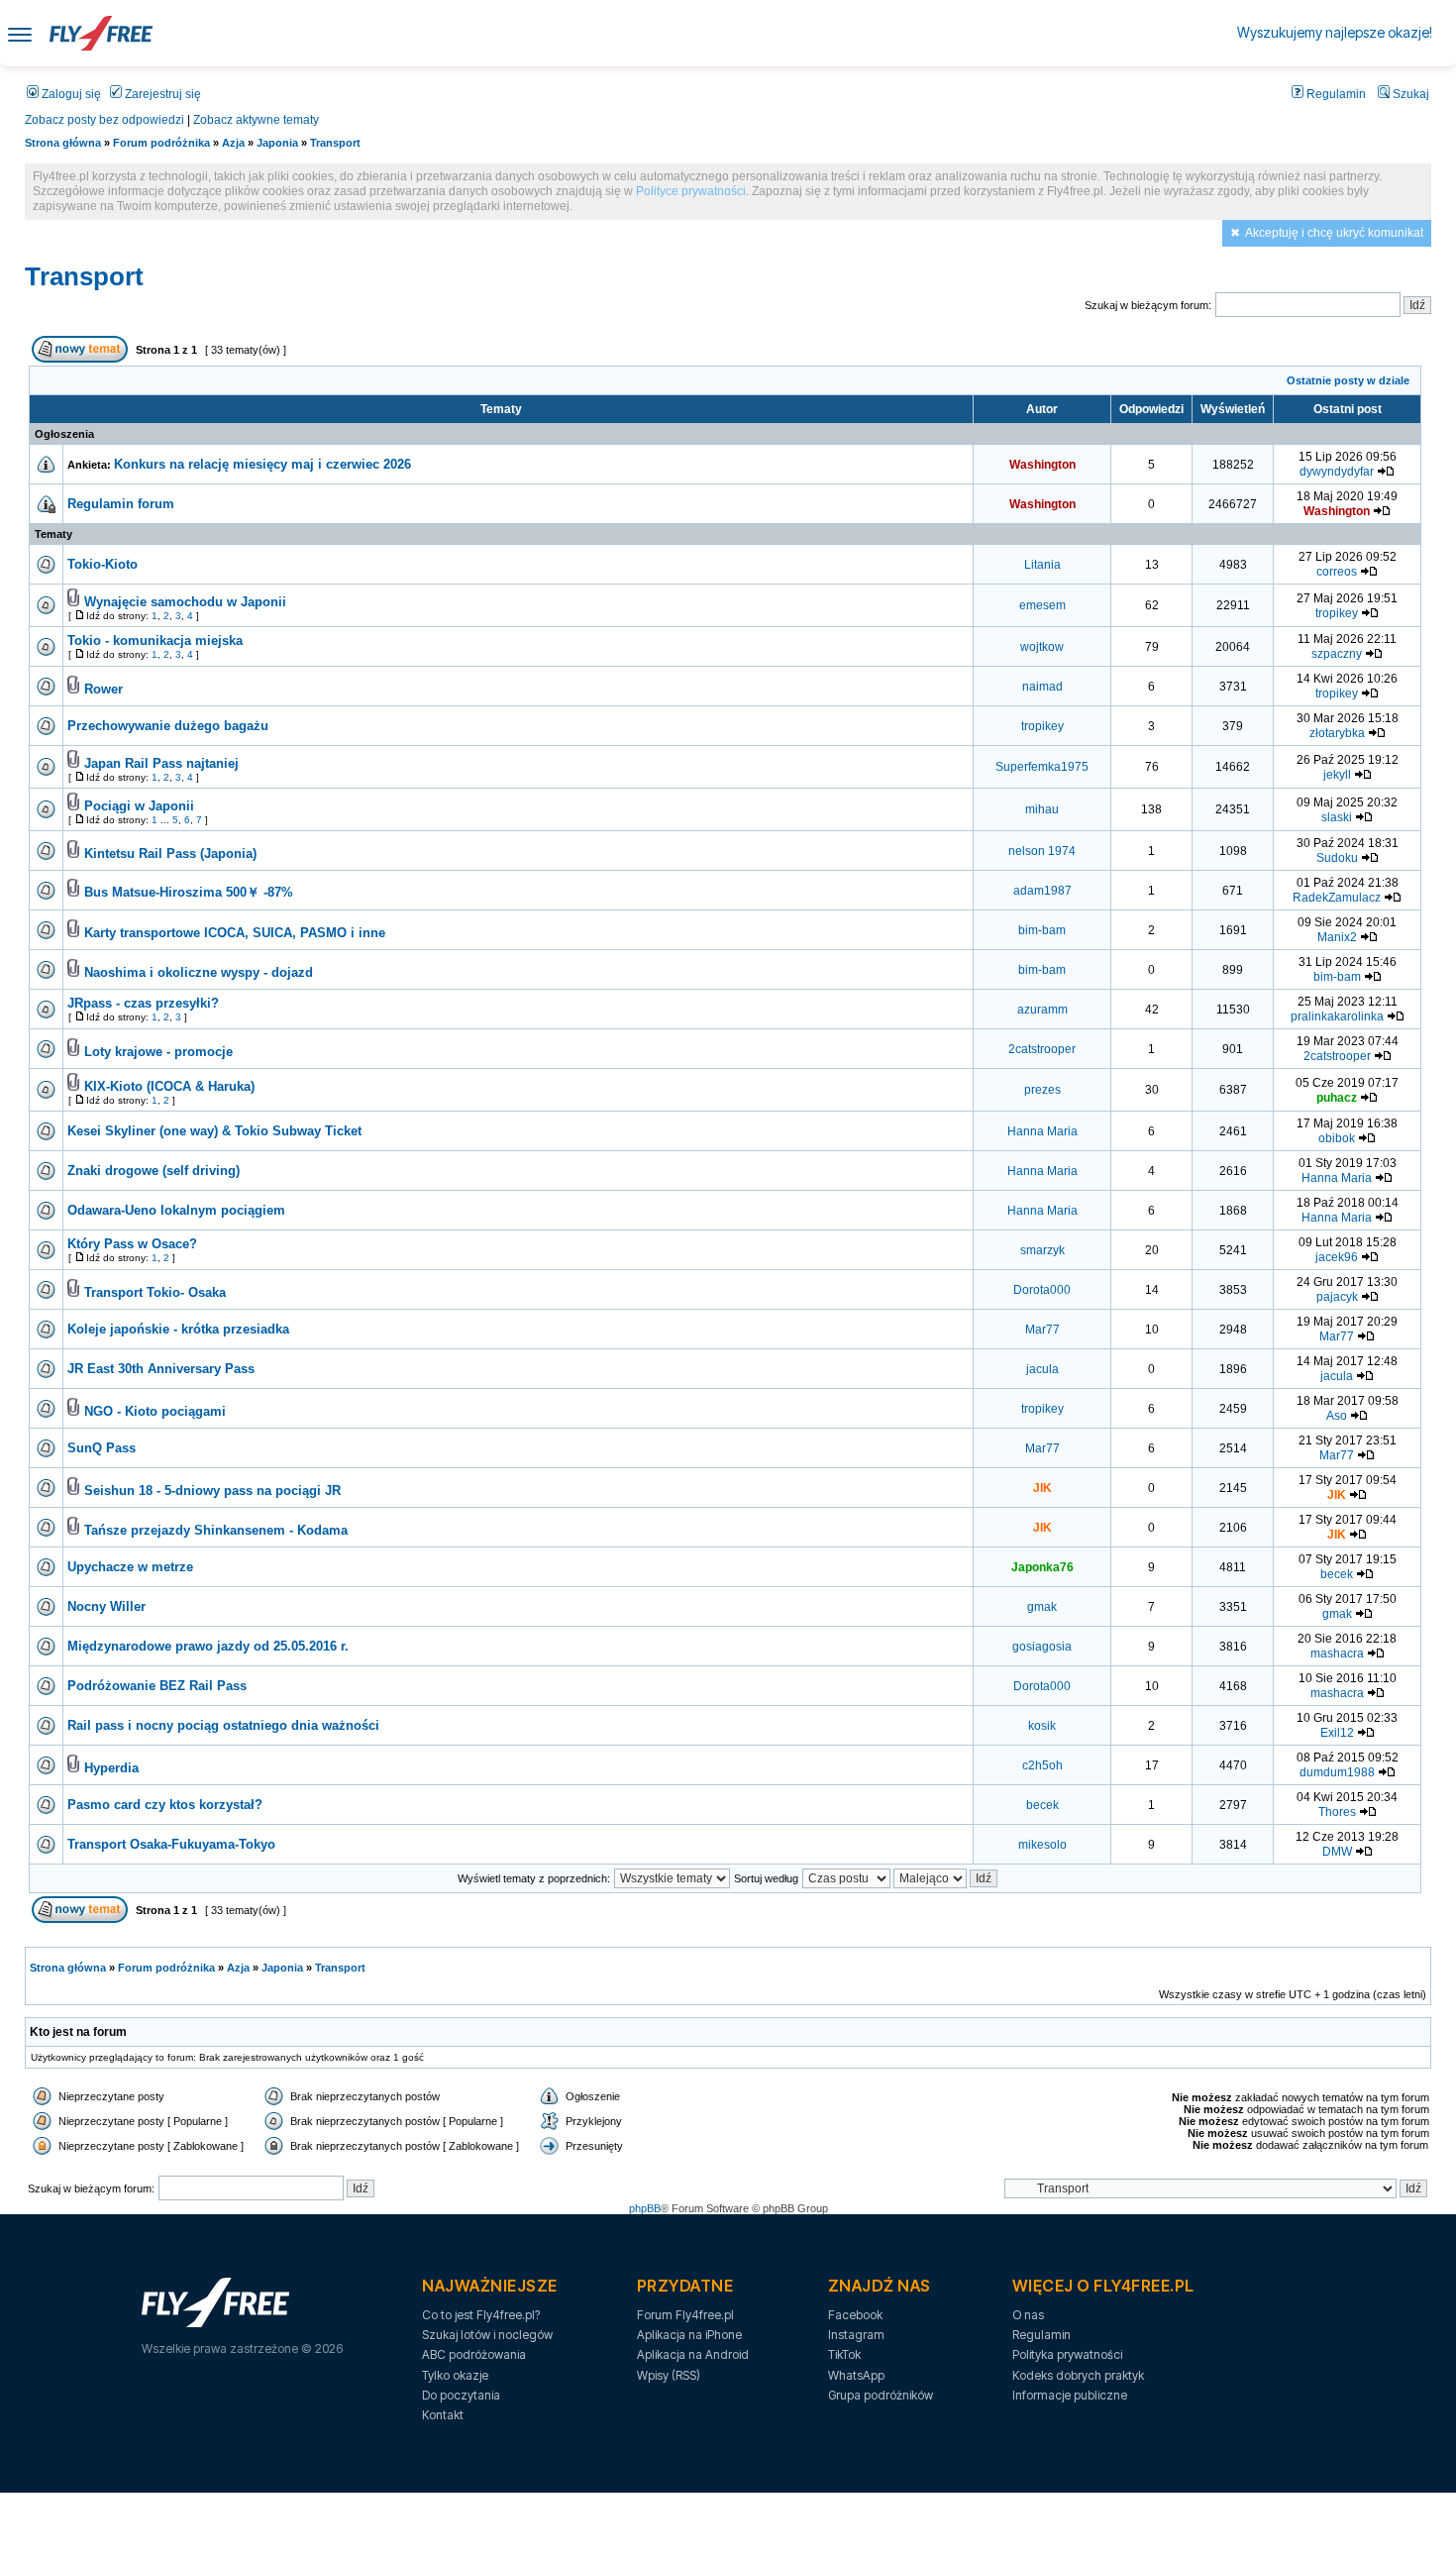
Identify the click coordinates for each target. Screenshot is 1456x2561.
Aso (1337, 1416)
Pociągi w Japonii (139, 806)
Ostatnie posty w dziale (1348, 380)
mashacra (1337, 1654)
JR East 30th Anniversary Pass (161, 1369)
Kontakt (443, 2415)
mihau (1042, 809)
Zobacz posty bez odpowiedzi (104, 120)
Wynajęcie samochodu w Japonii (185, 602)
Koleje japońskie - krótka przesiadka (178, 1329)
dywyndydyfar (1337, 472)
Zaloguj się (70, 94)
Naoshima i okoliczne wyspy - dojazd (199, 972)
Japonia (277, 143)
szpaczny (1337, 654)
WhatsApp (856, 2375)
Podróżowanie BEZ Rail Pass (157, 1686)
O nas (1028, 2315)
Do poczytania (461, 2395)
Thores (1337, 1812)
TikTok (844, 2354)
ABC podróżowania (474, 2354)
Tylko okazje (455, 2375)
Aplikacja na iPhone (689, 2335)
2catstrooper (1042, 1049)
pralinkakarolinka (1337, 1016)
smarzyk (1042, 1250)
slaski (1337, 817)
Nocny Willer (106, 1606)
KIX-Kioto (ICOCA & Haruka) (169, 1086)
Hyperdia (111, 1768)
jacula (1042, 1369)
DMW (1337, 1852)
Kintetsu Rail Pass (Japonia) (170, 854)
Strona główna (63, 143)
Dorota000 (1042, 1290)
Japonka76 (1042, 1567)
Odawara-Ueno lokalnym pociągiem (176, 1210)
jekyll (1337, 775)
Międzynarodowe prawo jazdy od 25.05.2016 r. (208, 1646)
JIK (1042, 1488)
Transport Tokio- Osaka (155, 1292)
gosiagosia (1042, 1647)
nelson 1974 (1042, 851)
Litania (1042, 565)
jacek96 (1337, 1257)
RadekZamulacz (1337, 898)
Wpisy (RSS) (669, 2375)
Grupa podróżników (881, 2395)
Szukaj (1409, 94)
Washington (1042, 465)
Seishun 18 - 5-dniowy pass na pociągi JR (212, 1491)
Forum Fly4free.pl (685, 2315)
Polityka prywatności (1067, 2354)
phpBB (645, 2208)
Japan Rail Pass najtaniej (161, 763)
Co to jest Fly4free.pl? (481, 2315)
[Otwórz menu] (20, 33)
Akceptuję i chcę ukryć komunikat (1334, 233)
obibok (1337, 1138)
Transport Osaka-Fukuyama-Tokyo (171, 1844)
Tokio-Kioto (103, 564)
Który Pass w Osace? (132, 1244)
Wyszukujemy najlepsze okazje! (1335, 32)
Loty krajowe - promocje (158, 1052)
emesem (1042, 605)
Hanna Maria (1042, 1131)
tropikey (1337, 613)
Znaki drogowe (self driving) (154, 1171)
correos (1337, 572)
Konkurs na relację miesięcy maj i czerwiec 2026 (262, 464)
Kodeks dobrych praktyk (1078, 2375)
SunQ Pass (102, 1448)
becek (1337, 1574)
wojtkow (1042, 647)
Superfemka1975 (1042, 767)
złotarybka (1337, 733)
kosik (1042, 1726)
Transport (335, 143)
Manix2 (1337, 937)
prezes (1042, 1090)
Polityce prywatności (691, 191)
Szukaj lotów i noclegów (487, 2335)
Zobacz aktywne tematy (256, 120)
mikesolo (1042, 1845)
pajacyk (1337, 1297)
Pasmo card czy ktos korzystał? (165, 1805)
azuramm (1042, 1010)
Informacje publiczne (1070, 2395)
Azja (233, 143)
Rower (104, 689)
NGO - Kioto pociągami (155, 1411)
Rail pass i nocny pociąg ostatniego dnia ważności (223, 1725)
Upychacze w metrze (130, 1567)
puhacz (1337, 1098)
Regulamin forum (121, 504)
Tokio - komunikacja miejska (155, 640)
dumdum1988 (1337, 1772)
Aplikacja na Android (693, 2354)
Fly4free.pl (101, 33)
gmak (1042, 1607)
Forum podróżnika (161, 143)
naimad (1042, 687)
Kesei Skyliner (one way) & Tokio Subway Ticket (214, 1131)
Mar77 (1042, 1330)
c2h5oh (1042, 1765)
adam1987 (1042, 891)
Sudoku (1337, 858)
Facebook (855, 2315)
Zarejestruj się (161, 94)
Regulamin (1335, 94)
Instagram (856, 2335)
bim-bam (1042, 930)
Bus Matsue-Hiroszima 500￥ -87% (189, 892)
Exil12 (1337, 1733)
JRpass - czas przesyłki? (143, 1003)
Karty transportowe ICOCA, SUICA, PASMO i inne (235, 933)
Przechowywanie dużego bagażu (168, 726)
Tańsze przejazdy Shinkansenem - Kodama (216, 1530)
